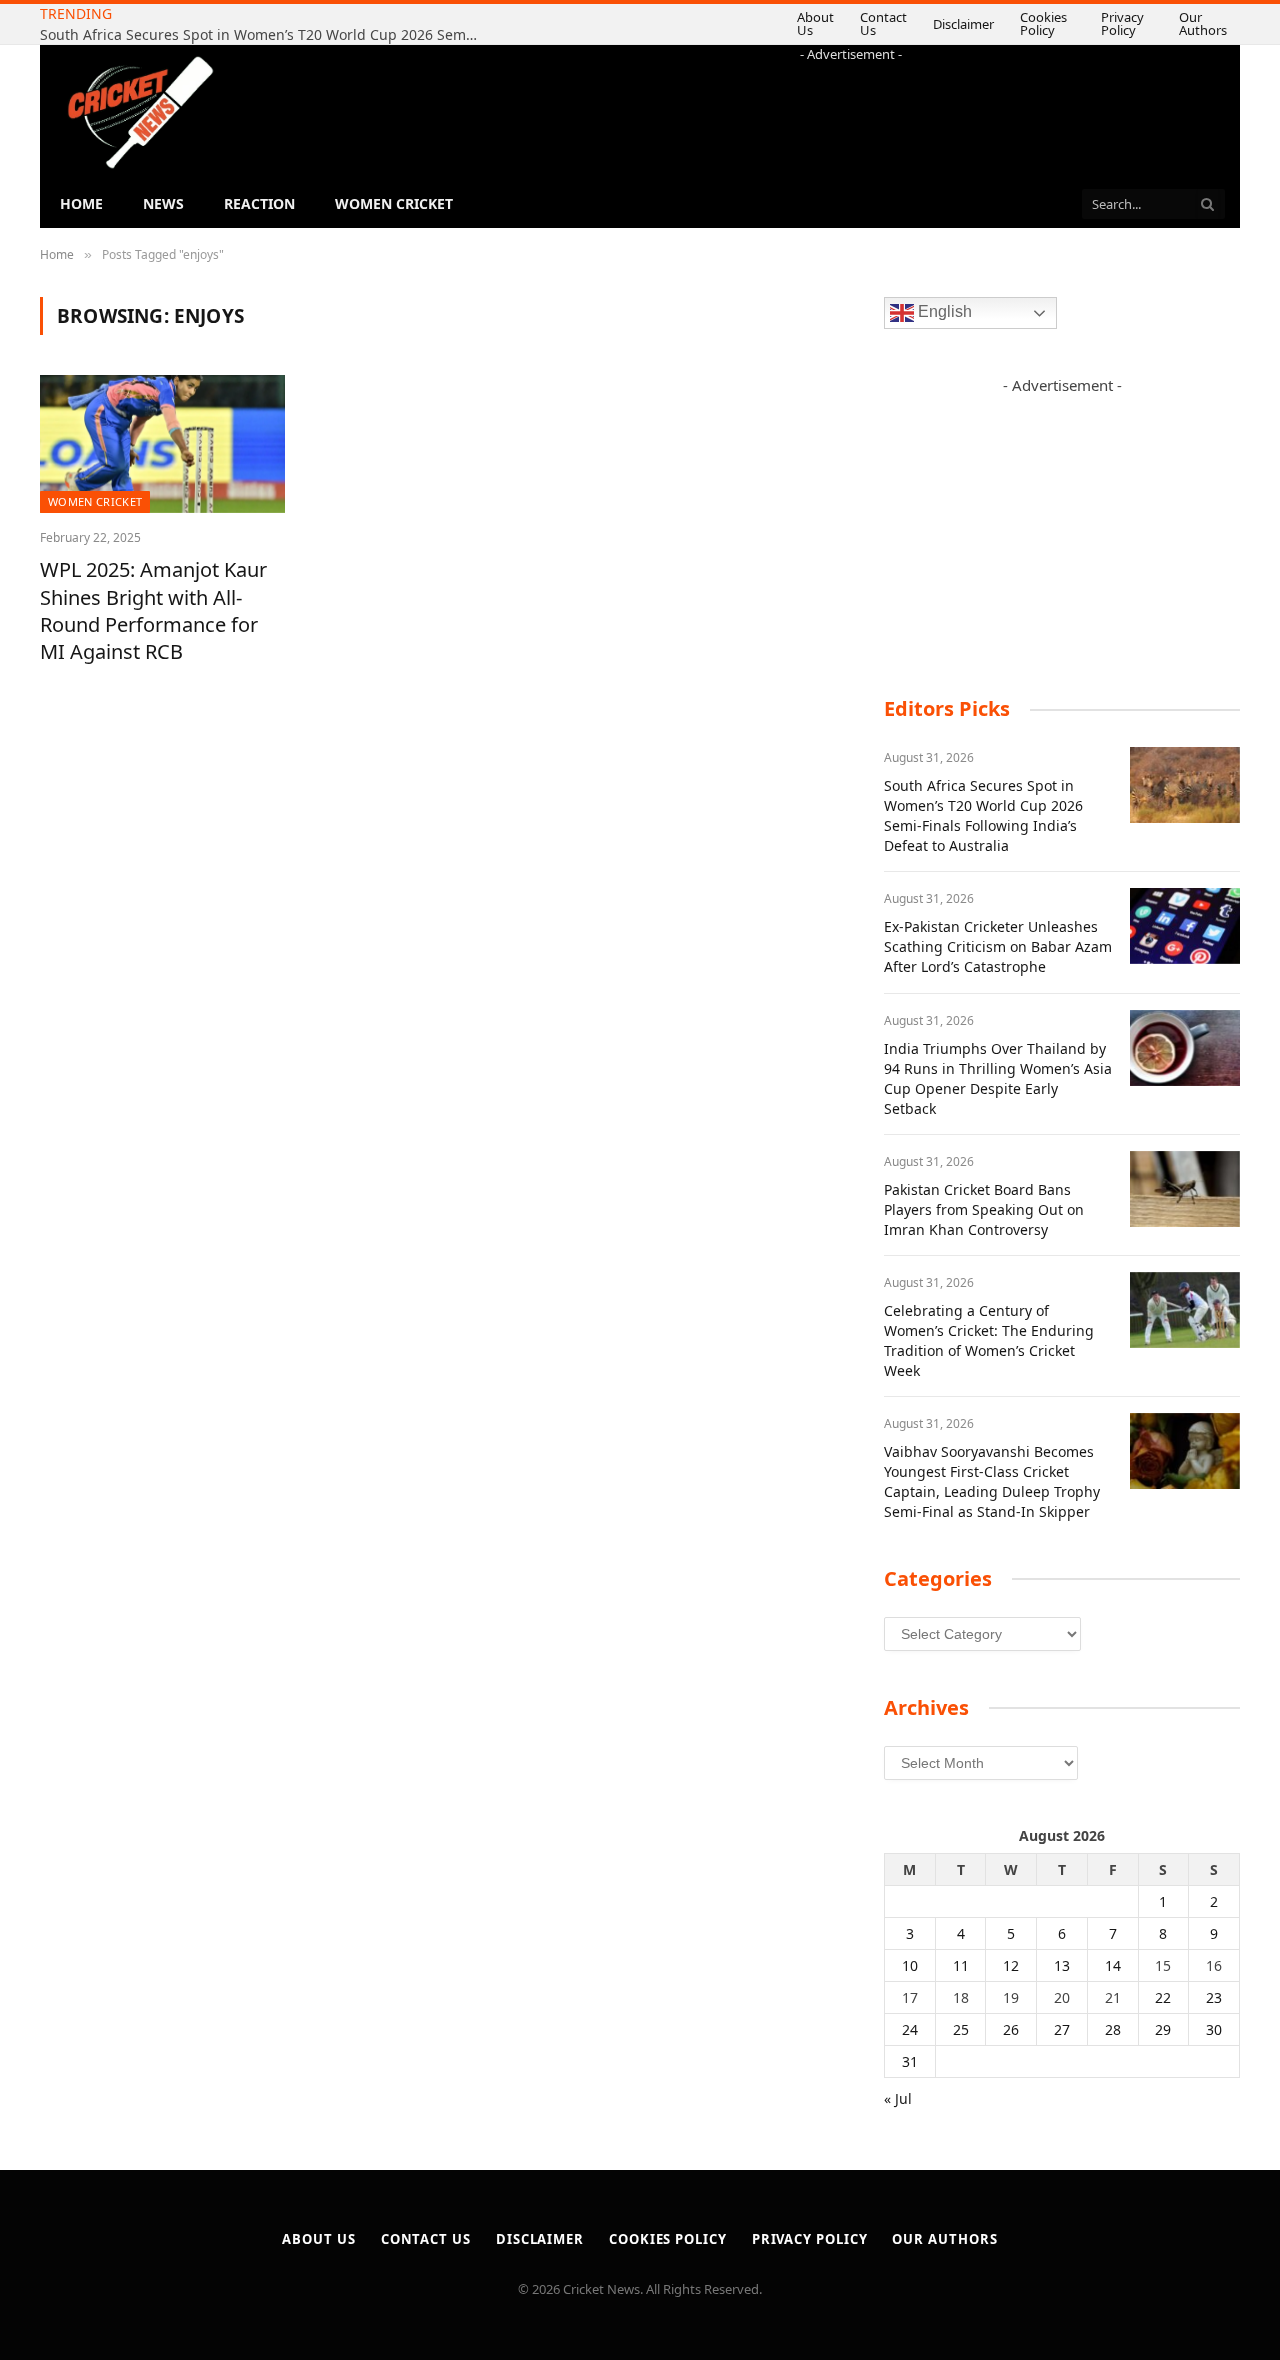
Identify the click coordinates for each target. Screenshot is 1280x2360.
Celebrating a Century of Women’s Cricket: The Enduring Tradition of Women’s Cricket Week (989, 1340)
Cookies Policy (993, 23)
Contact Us (824, 23)
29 (1163, 2029)
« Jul (898, 2098)
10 (910, 1965)
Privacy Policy (1090, 23)
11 (961, 1965)
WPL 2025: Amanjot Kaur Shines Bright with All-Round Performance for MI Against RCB (153, 610)
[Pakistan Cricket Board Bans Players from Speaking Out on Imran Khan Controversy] (1185, 1189)
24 (910, 2029)
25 (961, 2029)
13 (1062, 1965)
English (943, 312)
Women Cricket (394, 203)
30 (1214, 2029)
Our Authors (1188, 23)
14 (1113, 1965)
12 (1011, 1965)
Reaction (259, 203)
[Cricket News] (140, 112)
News (163, 203)
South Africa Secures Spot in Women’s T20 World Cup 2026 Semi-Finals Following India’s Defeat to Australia (983, 815)
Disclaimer (913, 24)
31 (910, 2061)
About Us (746, 23)
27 (1062, 2029)
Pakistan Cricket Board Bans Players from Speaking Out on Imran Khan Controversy (984, 1209)
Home (81, 203)
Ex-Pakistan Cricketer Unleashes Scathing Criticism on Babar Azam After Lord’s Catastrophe (265, 35)
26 (1011, 2029)
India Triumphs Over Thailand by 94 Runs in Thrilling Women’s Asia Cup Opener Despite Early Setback (998, 1078)
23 (1214, 1997)
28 (1113, 2029)
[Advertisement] (851, 109)
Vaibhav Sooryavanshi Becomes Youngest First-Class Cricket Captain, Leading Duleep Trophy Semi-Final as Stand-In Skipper (992, 1481)
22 (1163, 1997)
